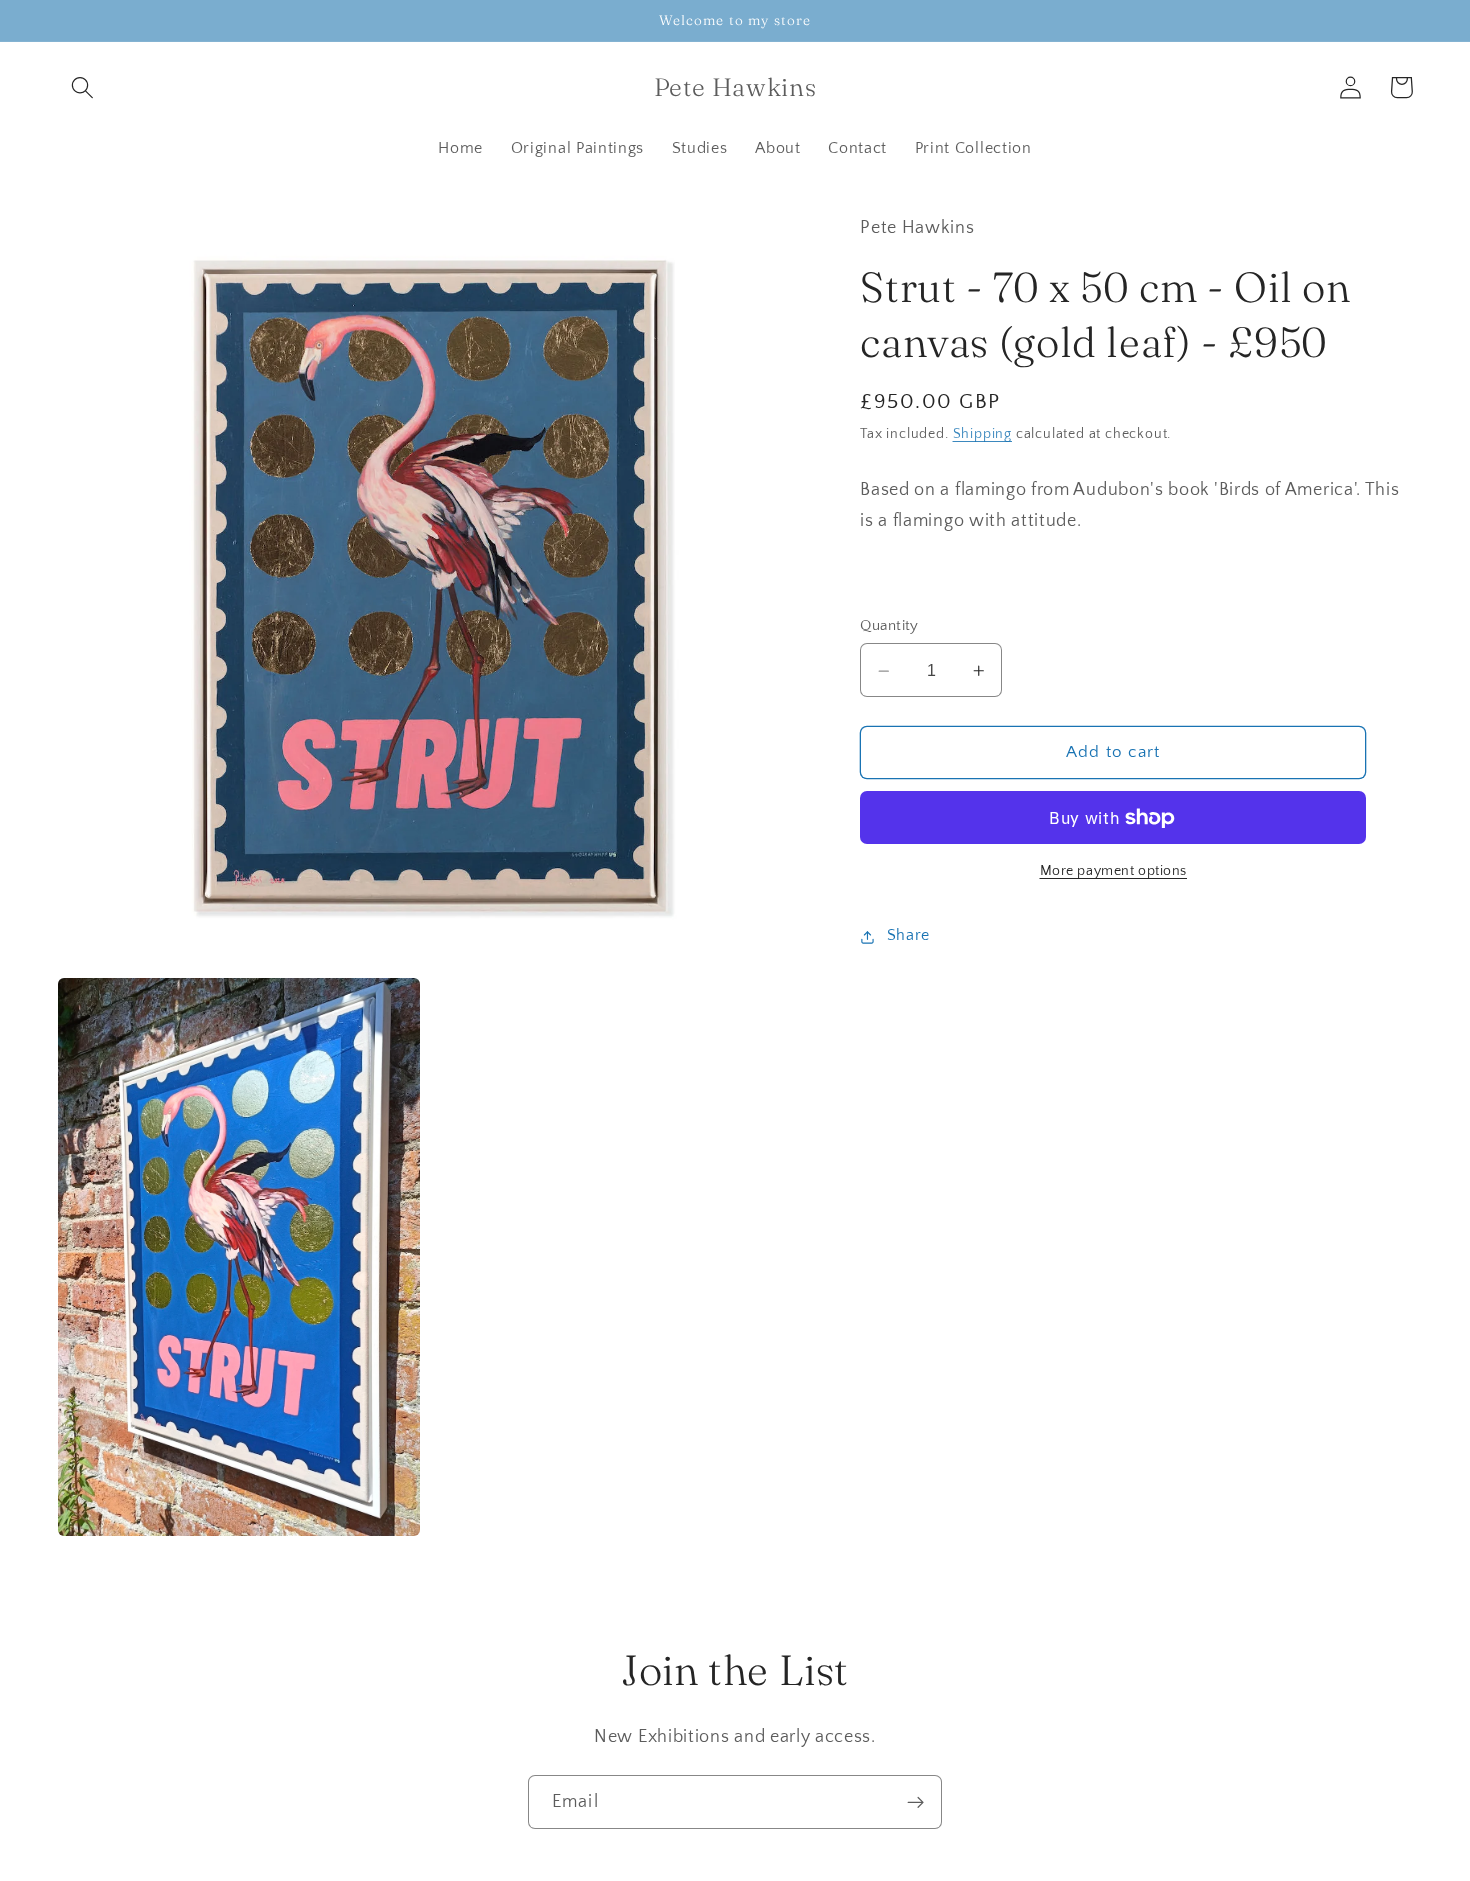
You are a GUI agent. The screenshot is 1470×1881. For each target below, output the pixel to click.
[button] (83, 87)
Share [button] (908, 936)
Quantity (889, 625)
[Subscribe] (915, 1802)
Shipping (982, 435)
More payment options (1114, 872)
